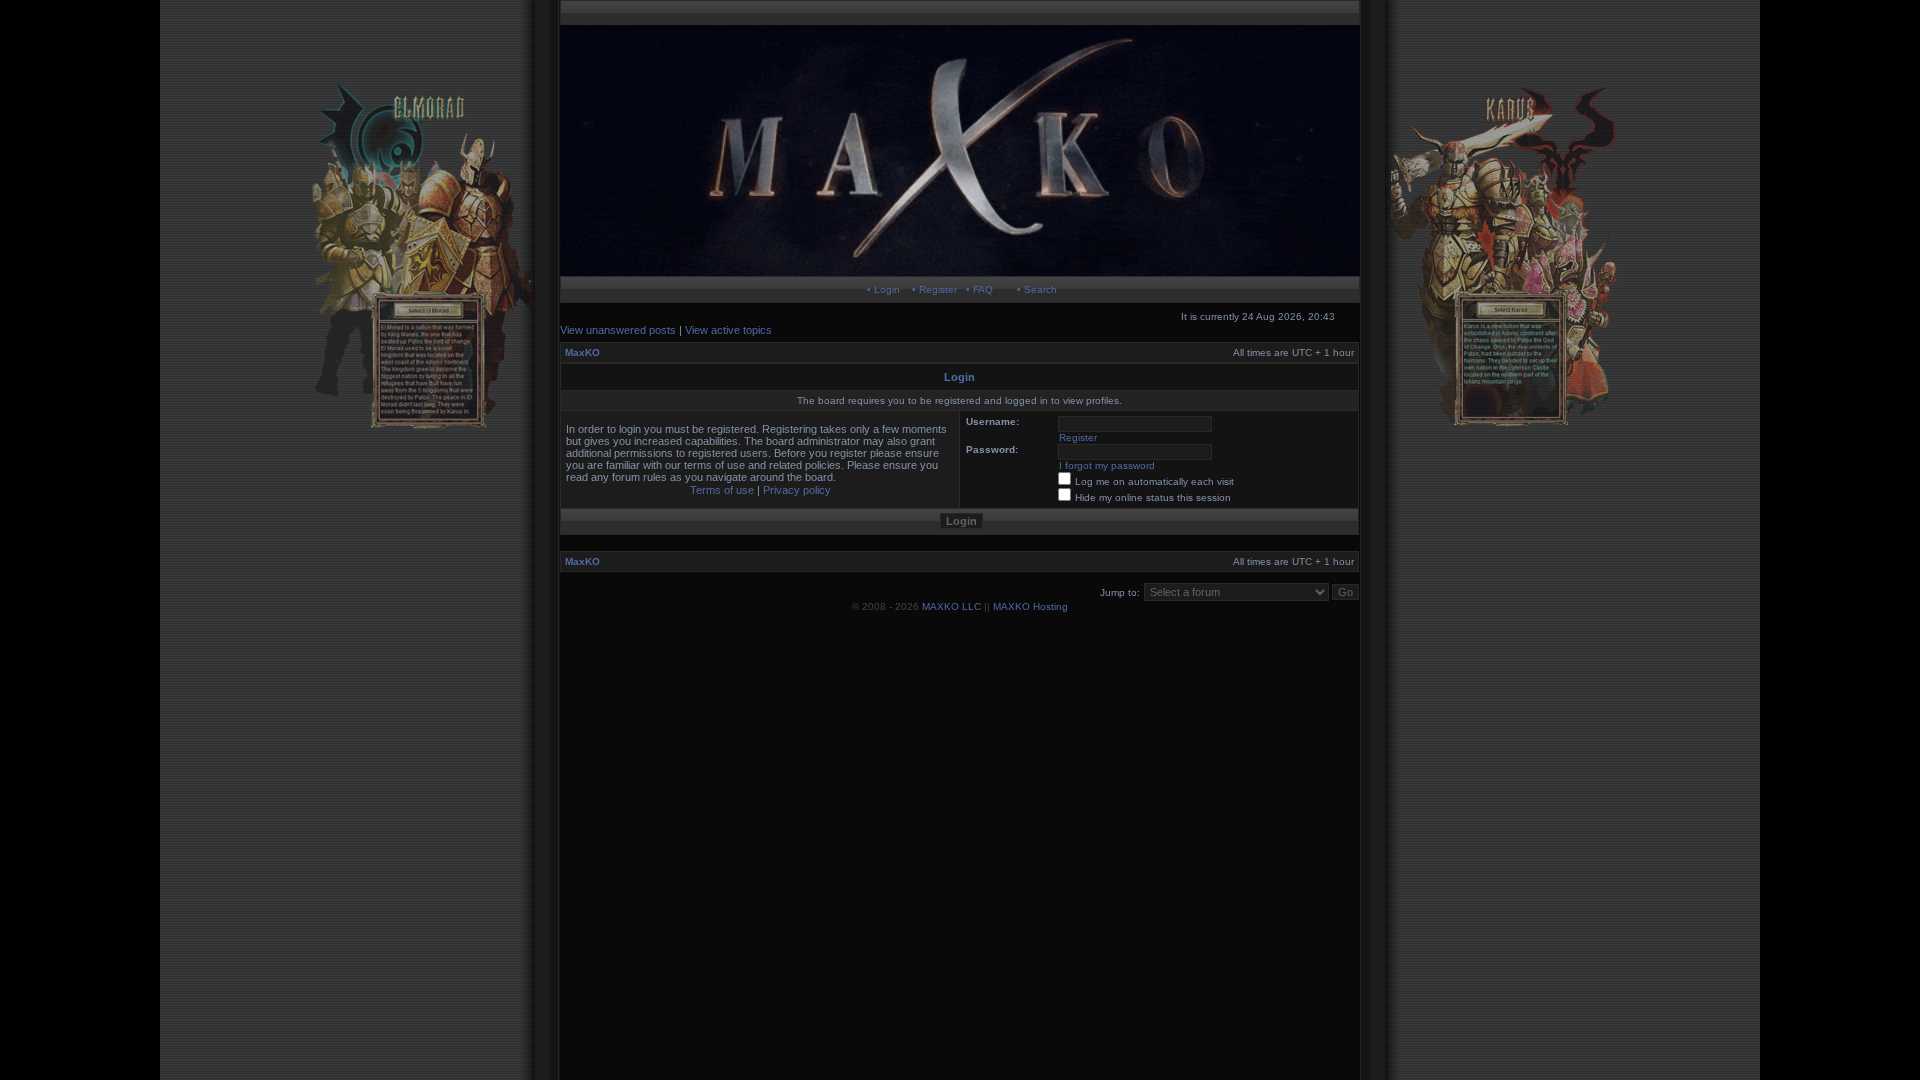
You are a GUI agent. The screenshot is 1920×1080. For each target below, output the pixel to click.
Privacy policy (797, 490)
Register (1078, 437)
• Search (1037, 289)
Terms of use (722, 490)
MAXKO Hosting (1030, 606)
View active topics (728, 330)
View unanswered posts (618, 330)
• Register (934, 289)
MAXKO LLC (951, 606)
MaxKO (582, 352)
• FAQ (979, 289)
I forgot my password (1107, 465)
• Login (883, 289)
